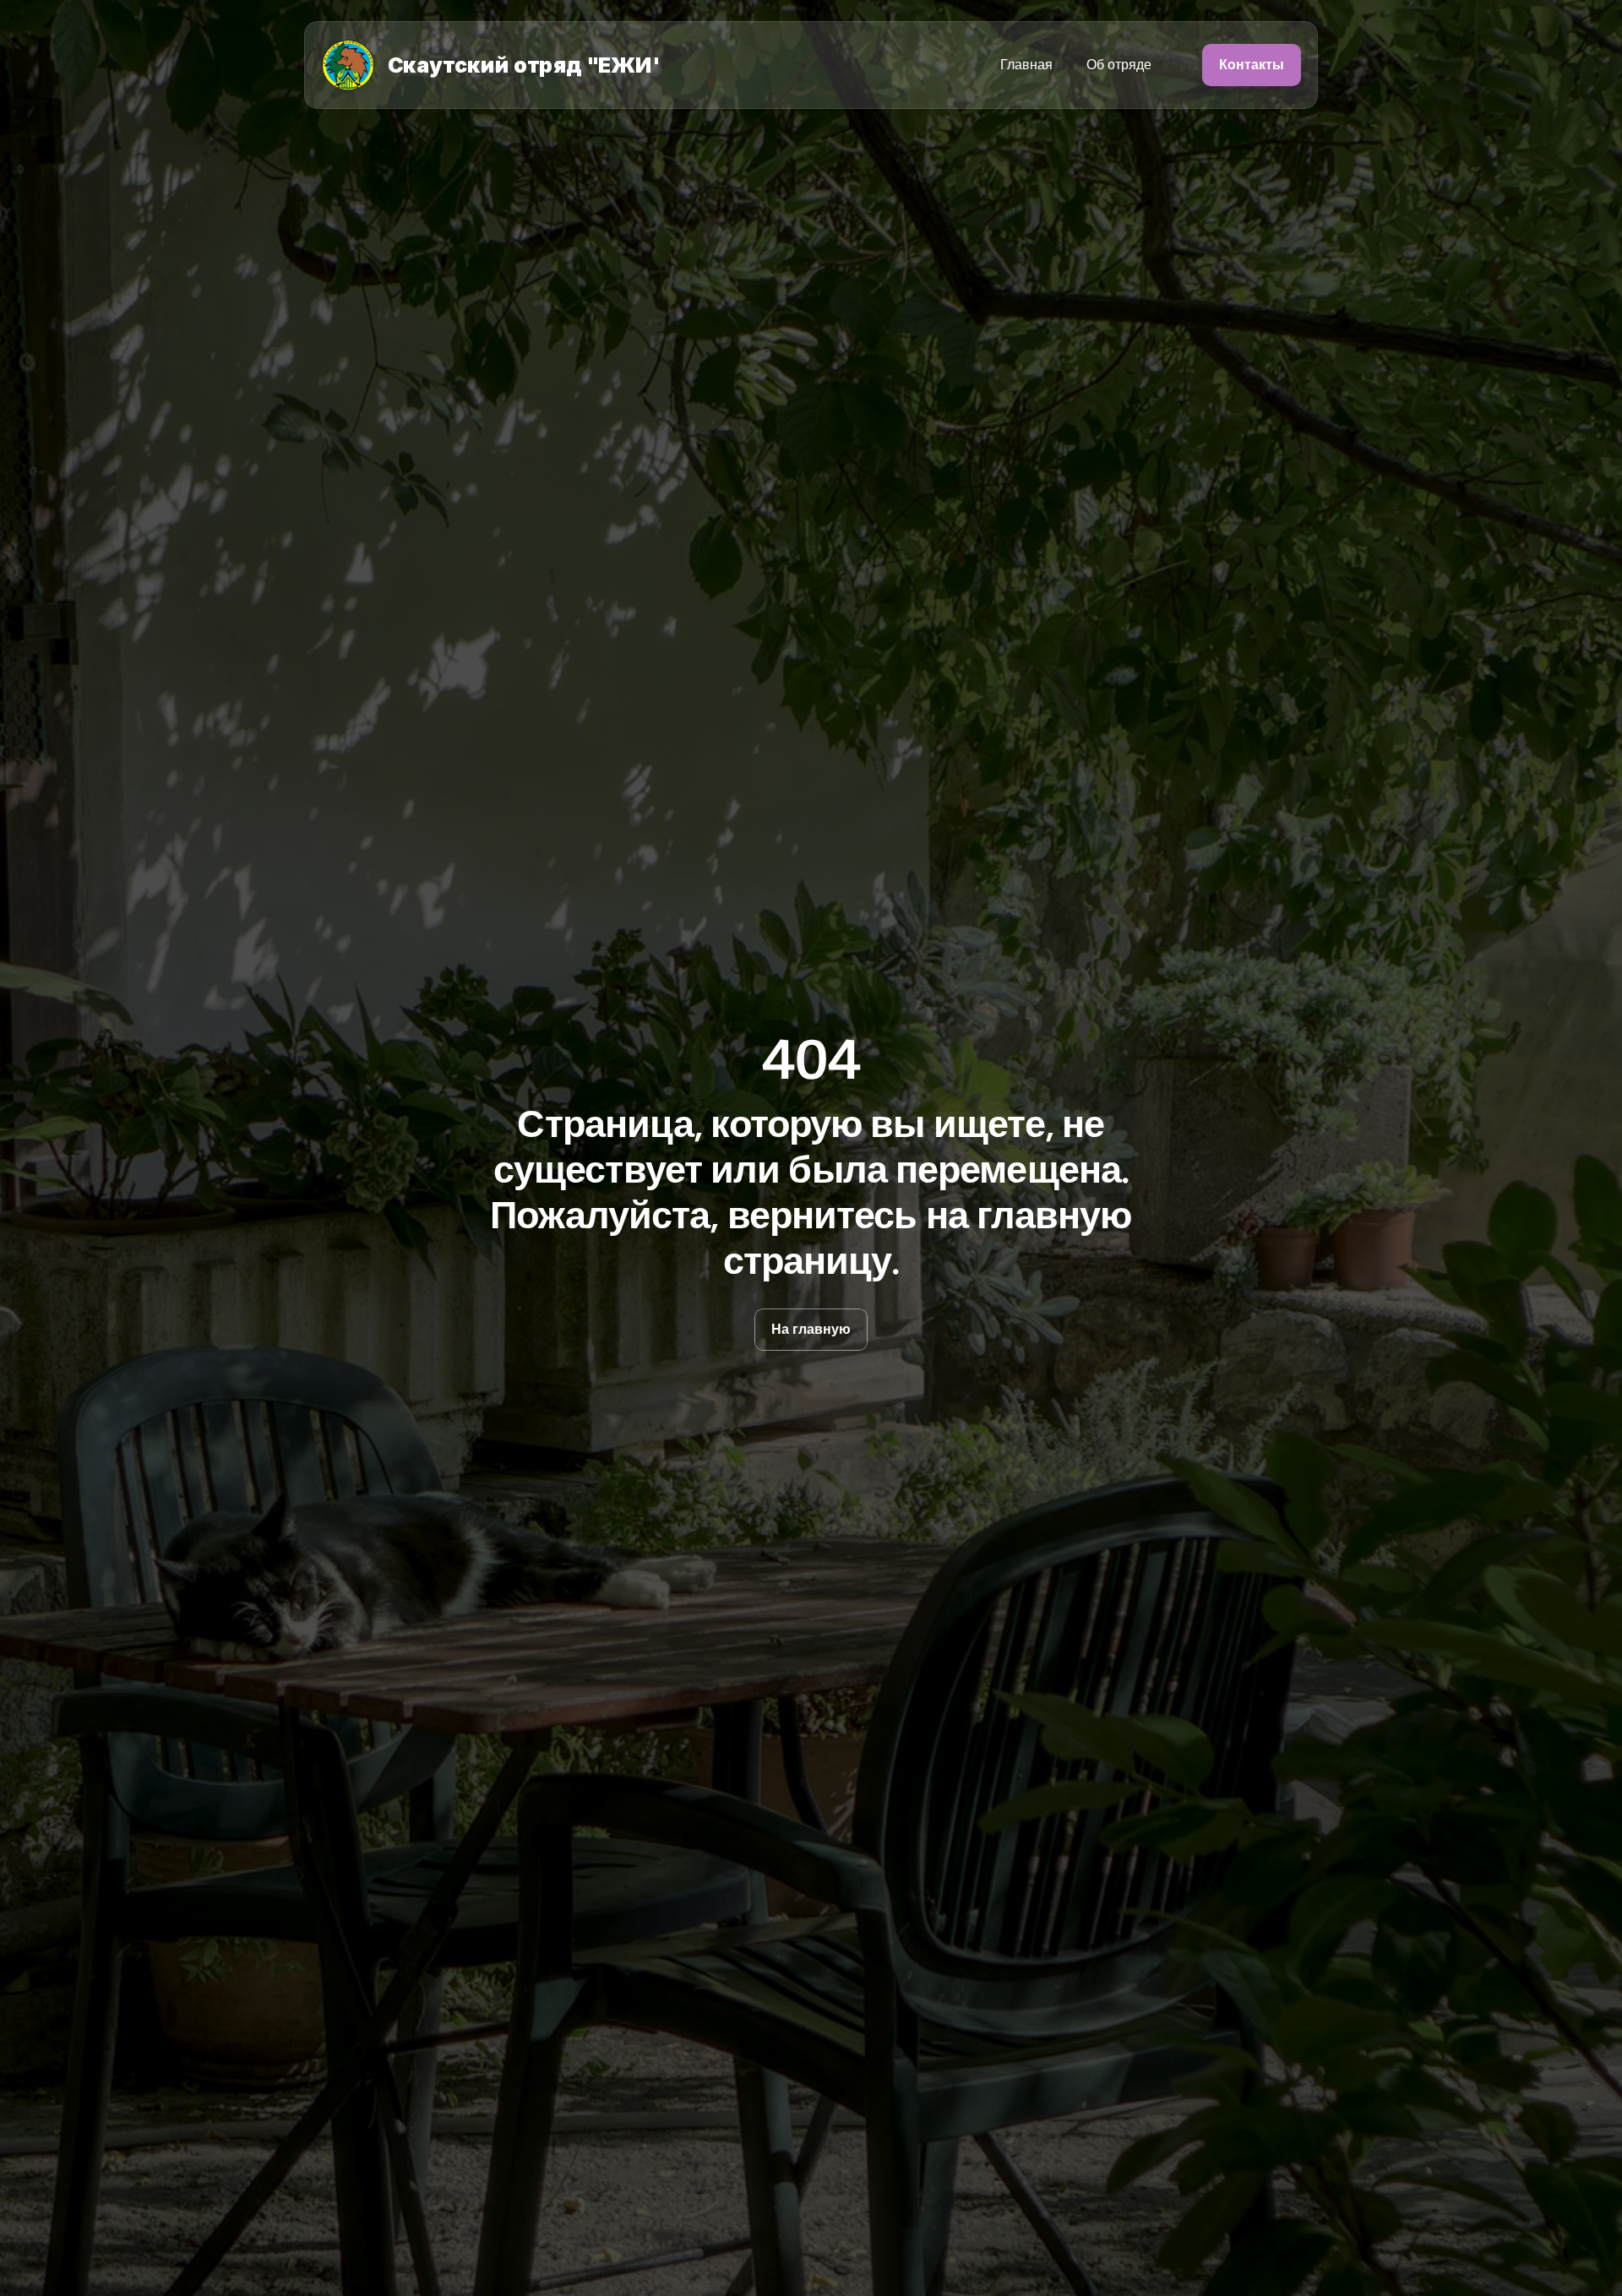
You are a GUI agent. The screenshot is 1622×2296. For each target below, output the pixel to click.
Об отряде (1119, 65)
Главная (1026, 65)
